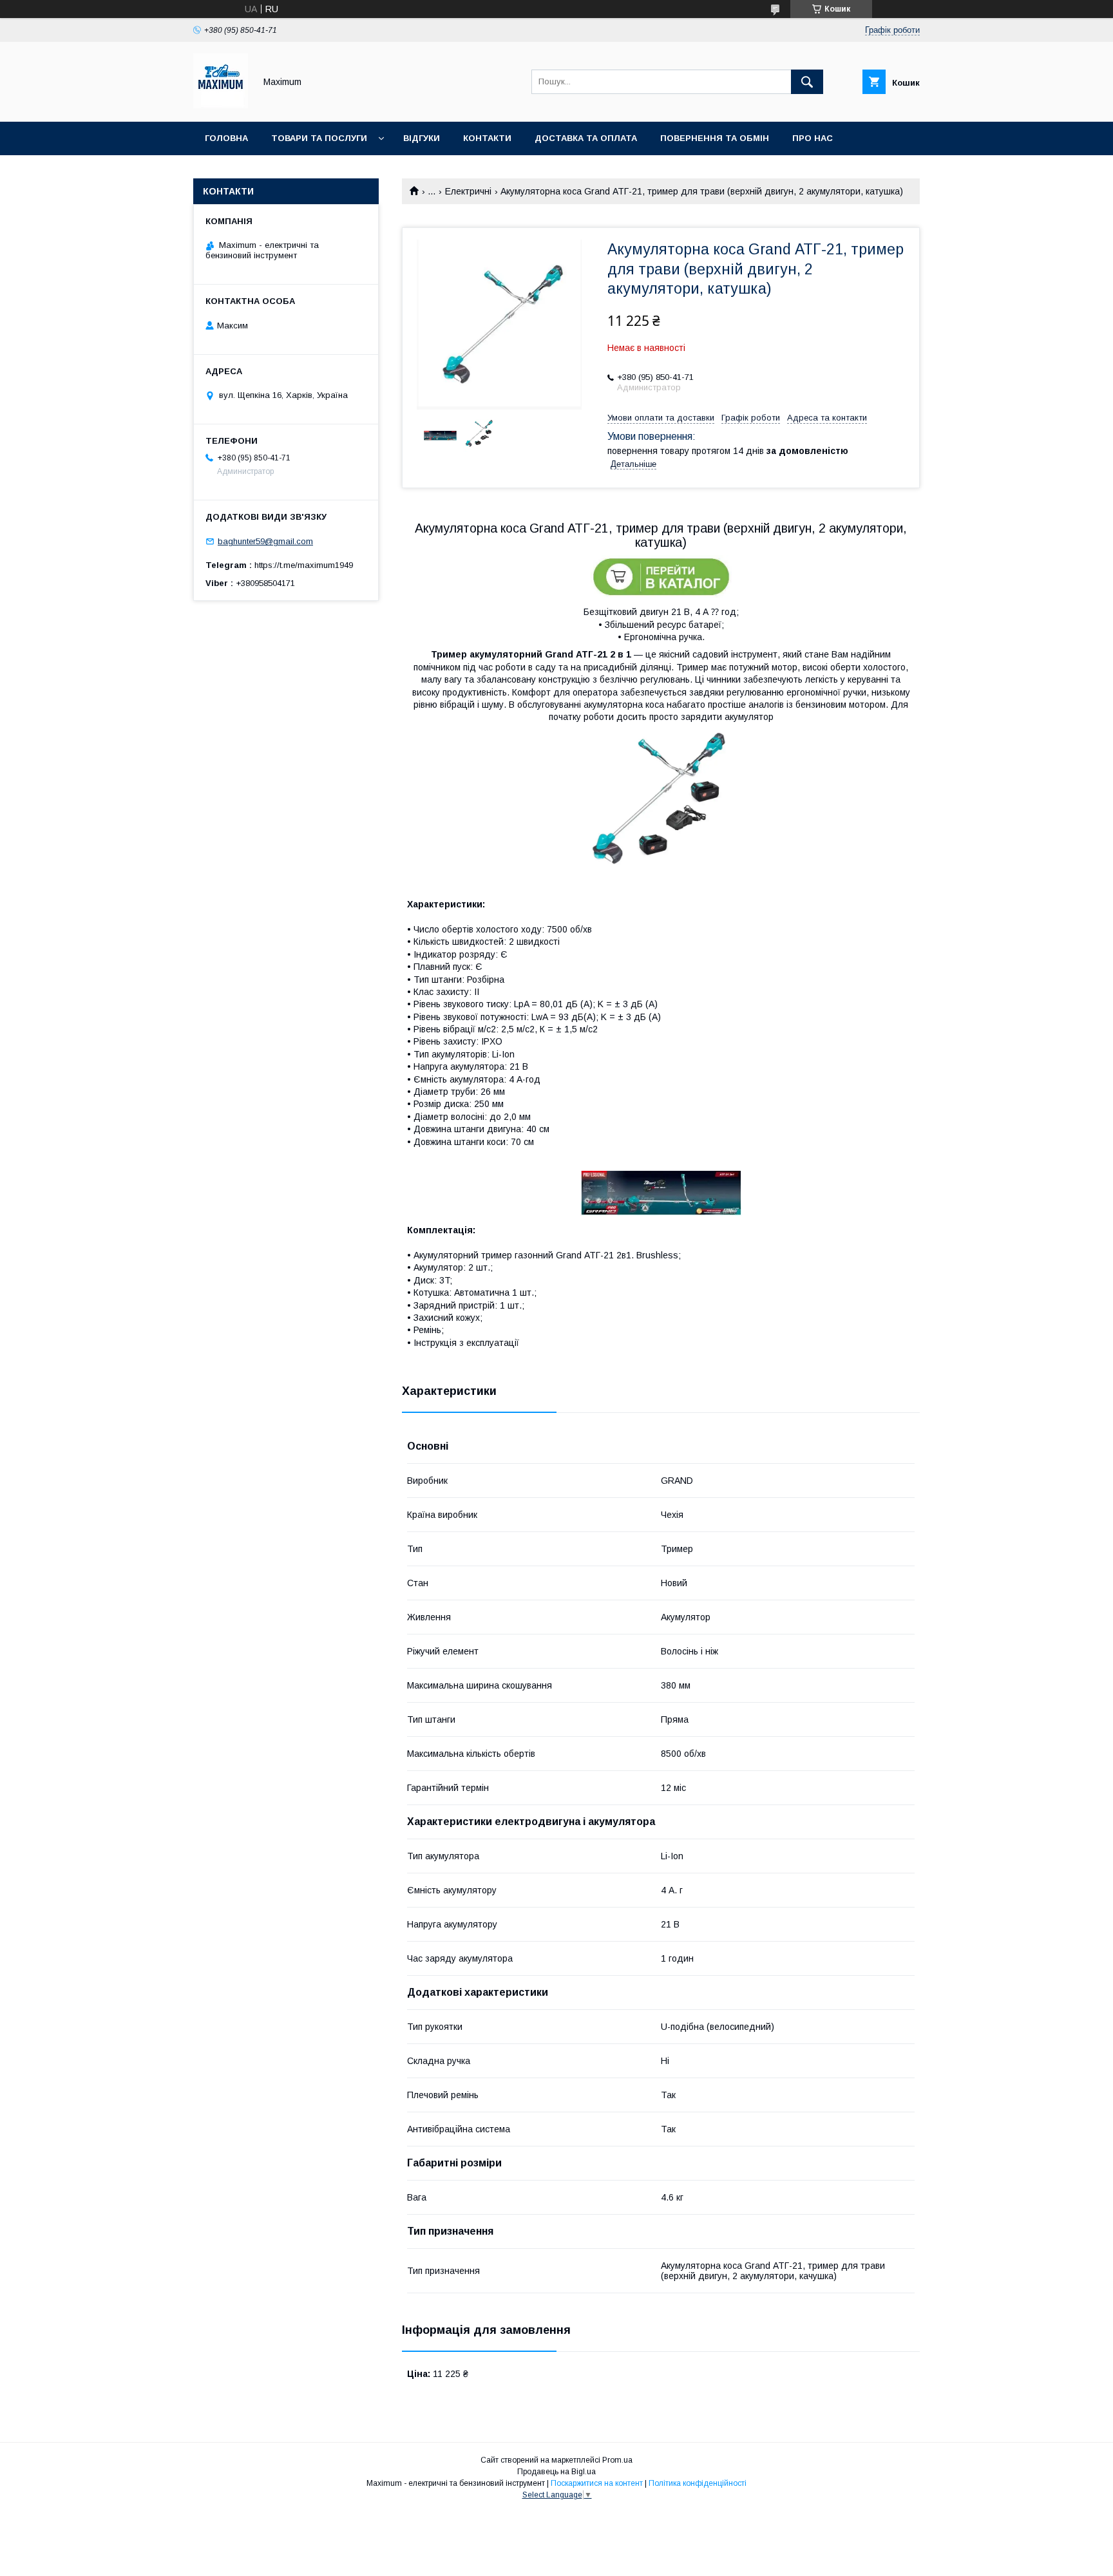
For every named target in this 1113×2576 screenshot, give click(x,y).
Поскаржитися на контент (597, 2483)
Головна (226, 138)
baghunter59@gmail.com (265, 541)
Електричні (468, 191)
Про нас (813, 138)
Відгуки (422, 138)
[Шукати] (807, 82)
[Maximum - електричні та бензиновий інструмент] (221, 105)
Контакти (487, 138)
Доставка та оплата (586, 138)
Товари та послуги (319, 138)
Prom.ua (617, 2460)
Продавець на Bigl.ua (556, 2472)
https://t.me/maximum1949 (304, 565)
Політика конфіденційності (698, 2483)
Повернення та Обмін (715, 138)
